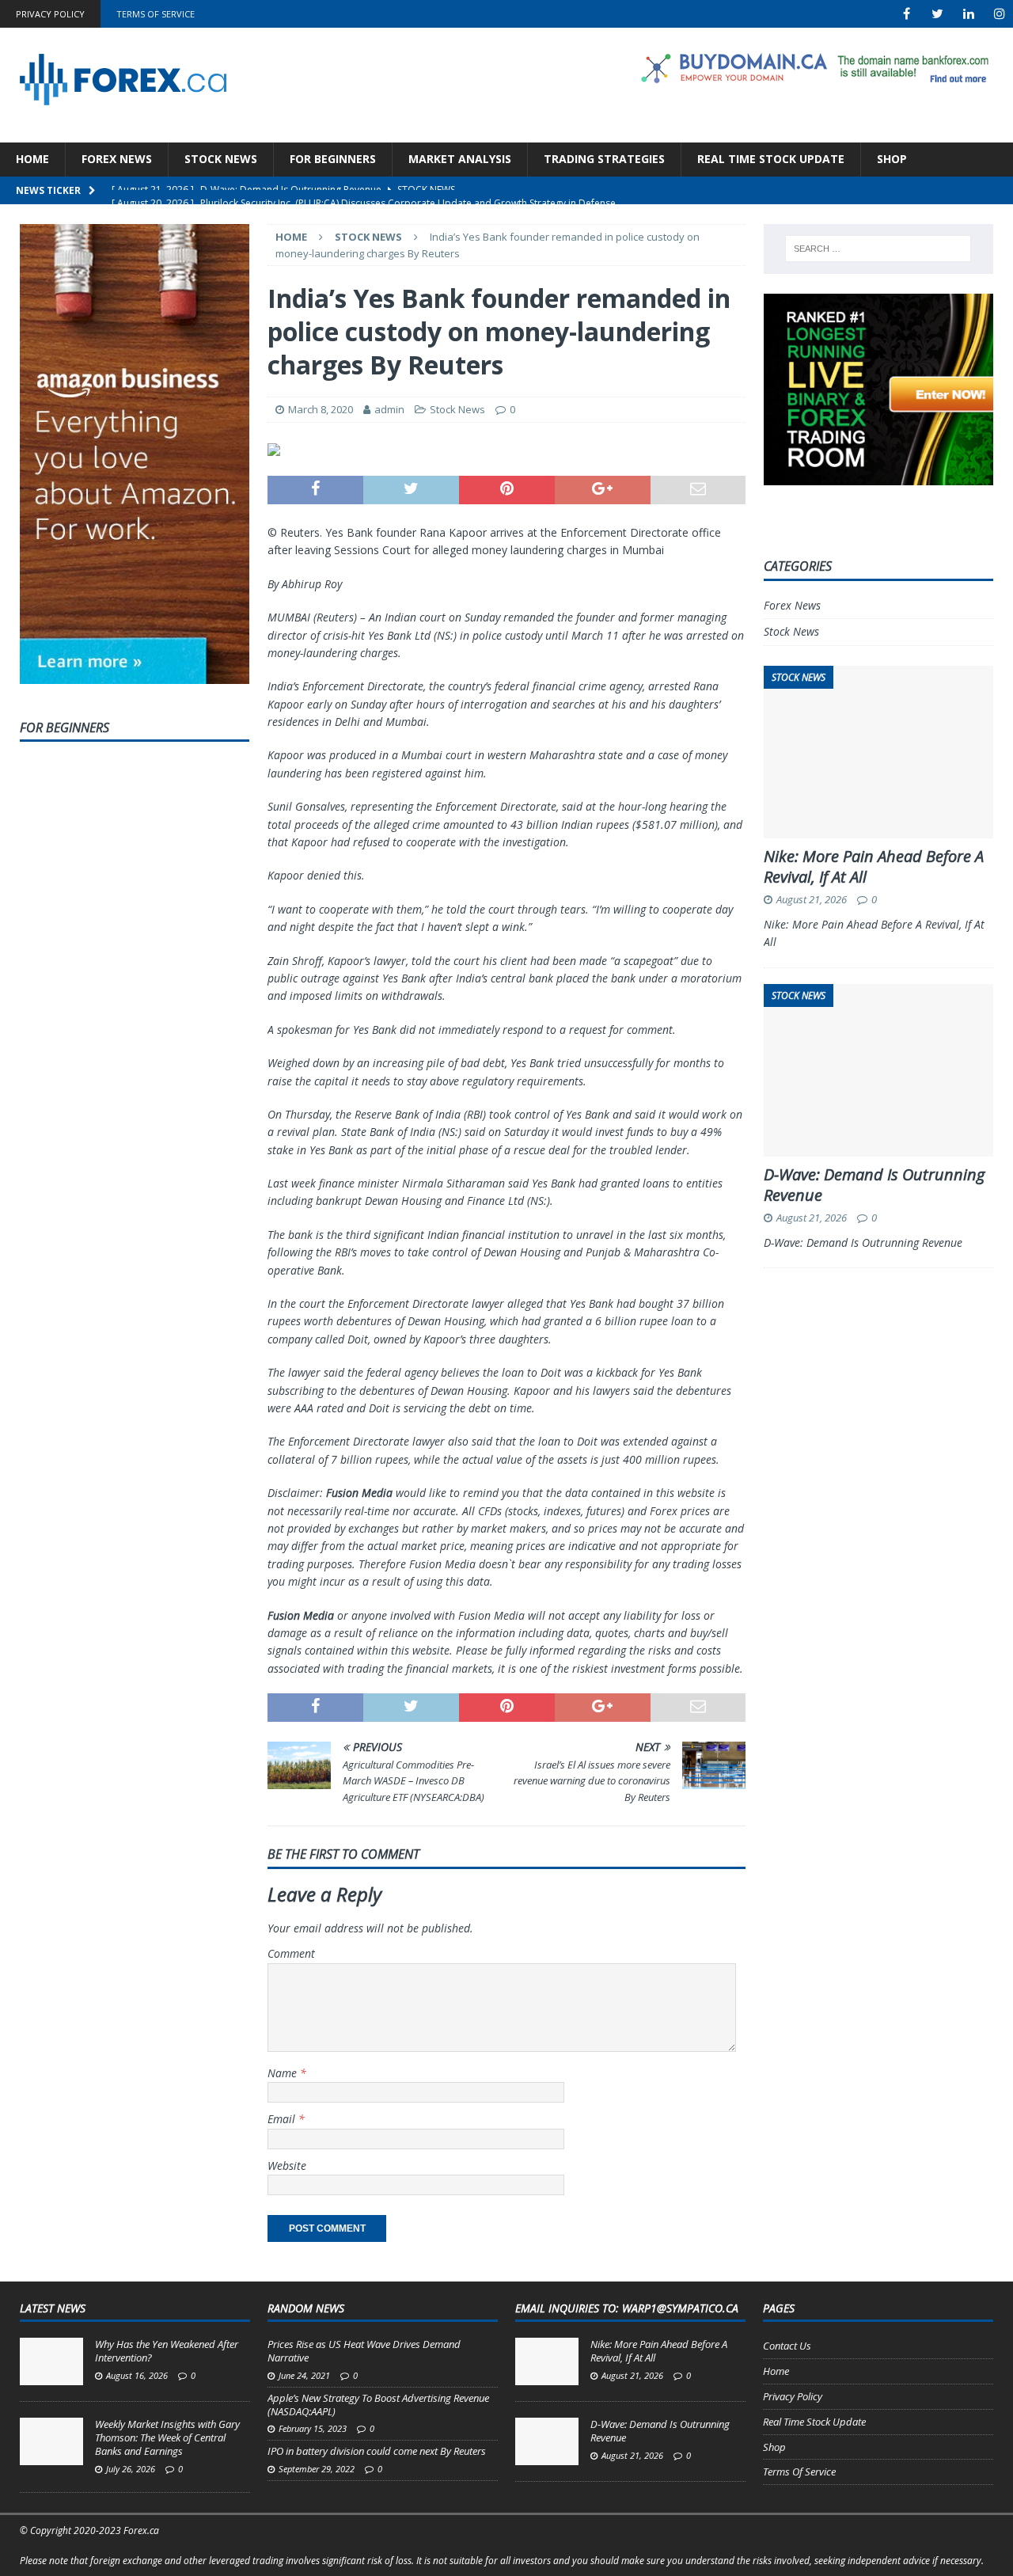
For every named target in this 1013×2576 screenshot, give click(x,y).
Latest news (53, 2308)
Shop (892, 159)
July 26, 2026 (131, 2469)
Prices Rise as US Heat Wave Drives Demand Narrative (364, 2351)
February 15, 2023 (313, 2428)
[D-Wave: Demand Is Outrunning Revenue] (547, 2441)
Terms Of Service (156, 14)
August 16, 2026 (137, 2375)
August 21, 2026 (812, 899)
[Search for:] (878, 249)
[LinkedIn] (968, 14)
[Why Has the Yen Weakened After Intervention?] (51, 2361)
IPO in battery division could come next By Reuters (377, 2451)
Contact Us (787, 2346)
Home (32, 159)
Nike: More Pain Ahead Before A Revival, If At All (874, 866)
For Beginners (333, 159)
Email (283, 2119)
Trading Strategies (604, 159)
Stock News (221, 159)
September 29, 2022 (317, 2469)
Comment (291, 1953)
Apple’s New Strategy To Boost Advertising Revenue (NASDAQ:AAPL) (378, 2405)
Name (284, 2073)
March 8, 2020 (321, 409)
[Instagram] (999, 14)
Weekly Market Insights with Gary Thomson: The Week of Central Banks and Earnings (167, 2437)
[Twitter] (937, 14)
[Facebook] (907, 14)
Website (287, 2166)
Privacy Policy (50, 14)
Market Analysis (460, 159)
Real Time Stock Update (771, 159)
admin (389, 409)
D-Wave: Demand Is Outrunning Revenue (874, 1185)
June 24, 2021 (304, 2375)
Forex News (117, 159)
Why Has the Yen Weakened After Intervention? (167, 2351)
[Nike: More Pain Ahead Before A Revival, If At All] (547, 2361)
